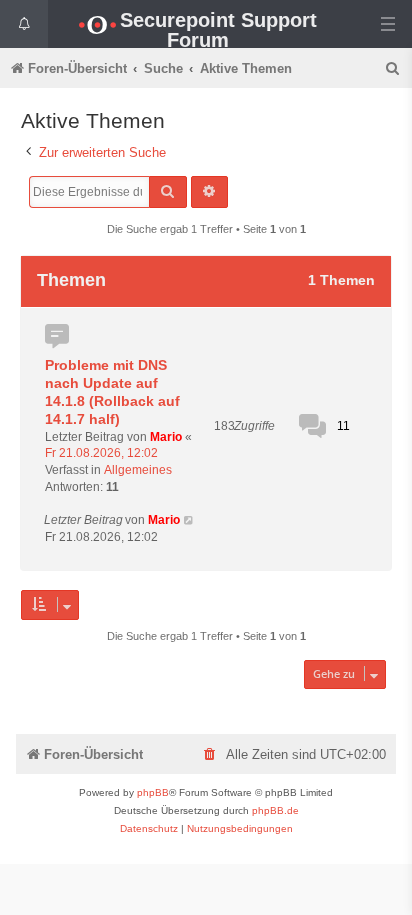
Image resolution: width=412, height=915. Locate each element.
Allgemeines (138, 470)
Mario (166, 437)
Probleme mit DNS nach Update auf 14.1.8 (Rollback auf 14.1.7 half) (112, 391)
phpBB (153, 792)
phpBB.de (275, 810)
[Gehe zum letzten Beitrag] (189, 520)
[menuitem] (394, 68)
